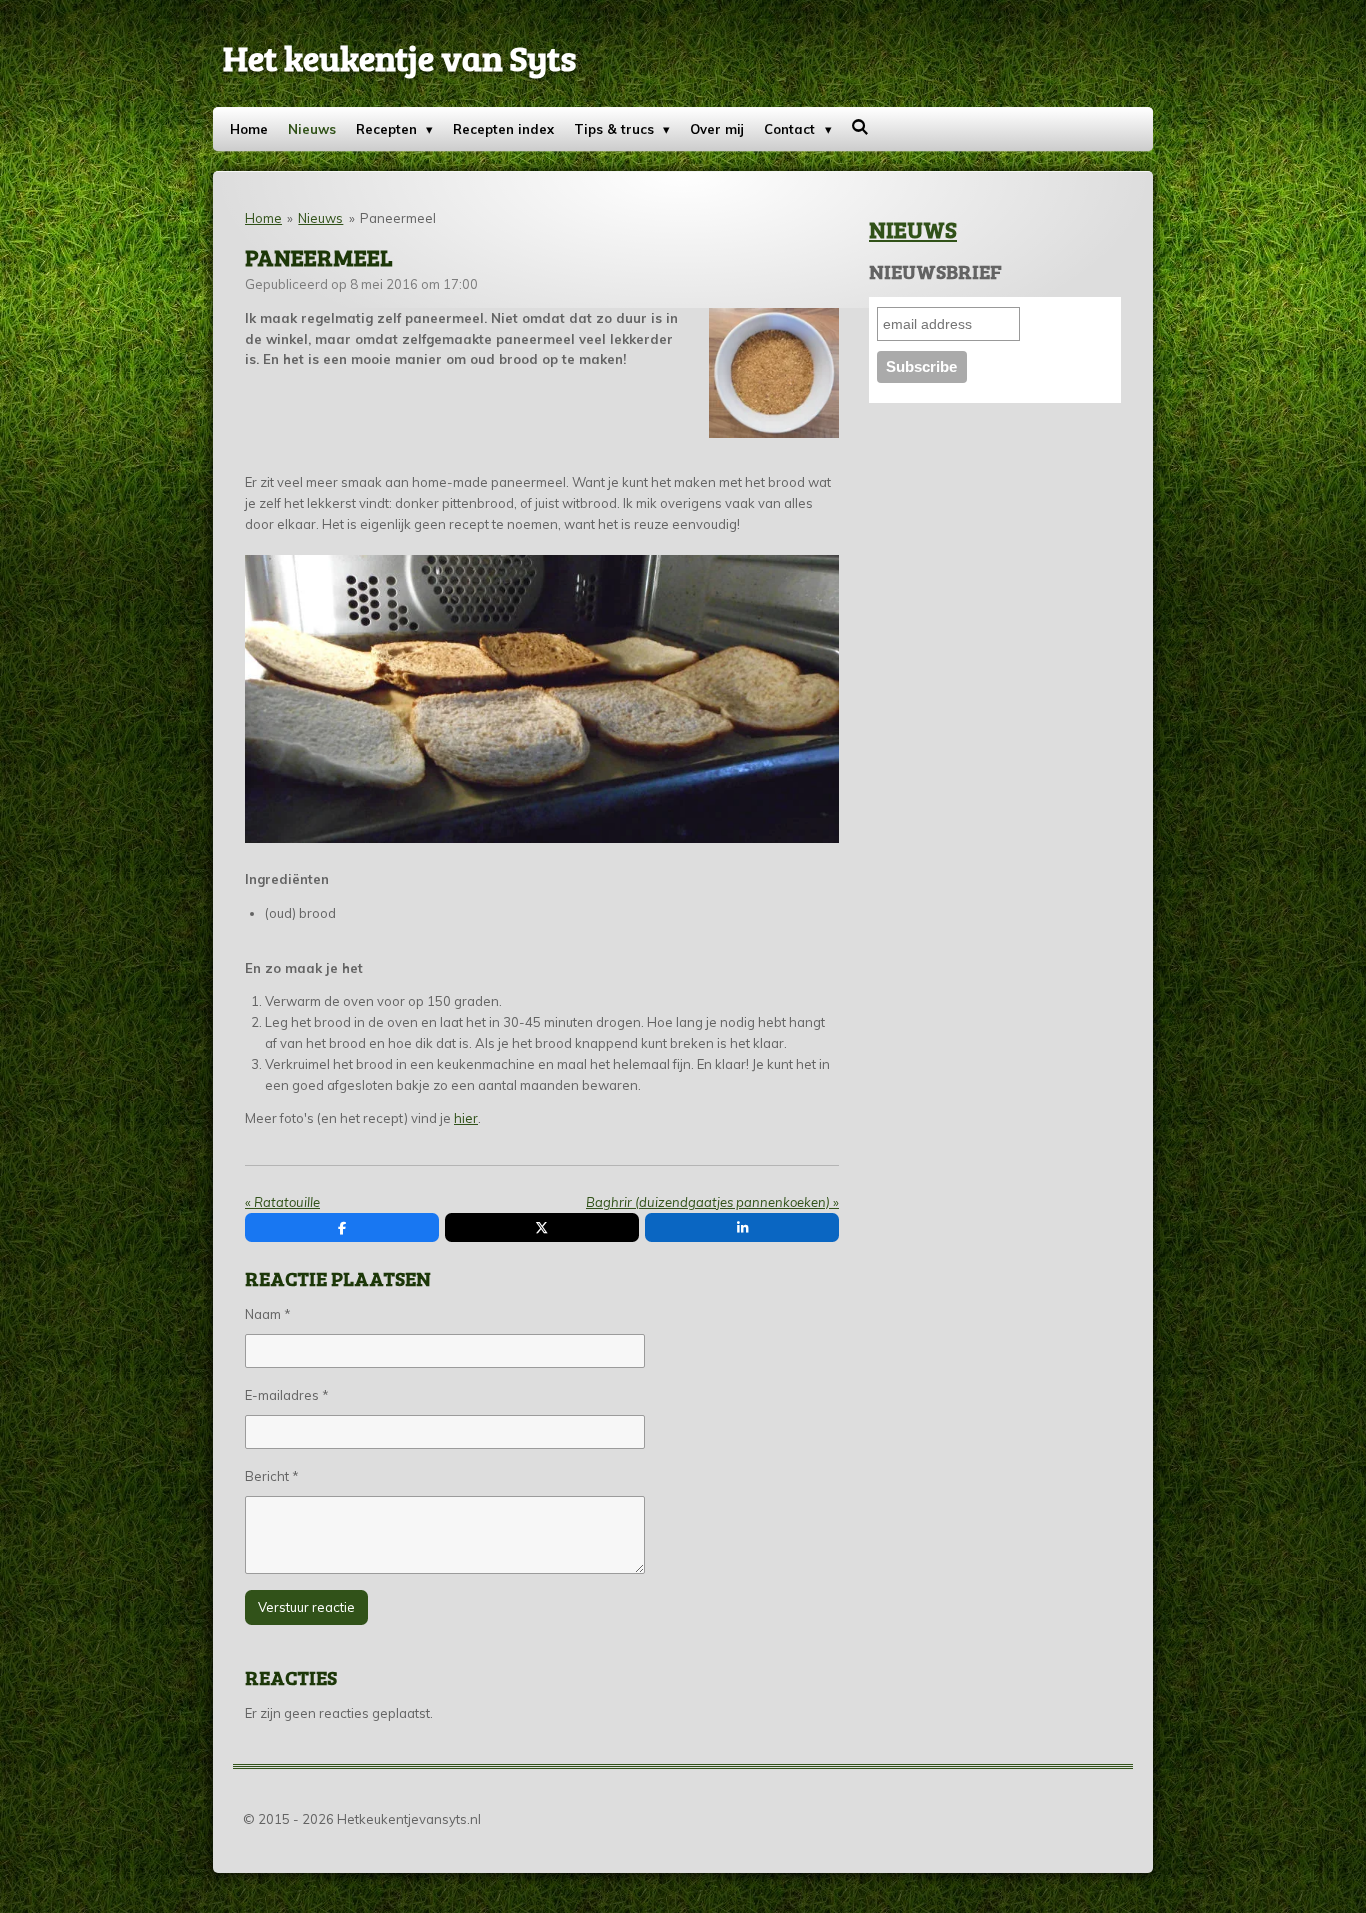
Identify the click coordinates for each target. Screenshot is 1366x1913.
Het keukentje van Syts (399, 57)
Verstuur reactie (306, 1607)
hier (466, 1118)
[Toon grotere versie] (774, 373)
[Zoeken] (861, 127)
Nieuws (320, 218)
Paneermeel (398, 218)
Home (263, 218)
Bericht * (272, 1476)
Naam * (268, 1314)
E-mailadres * (287, 1395)
